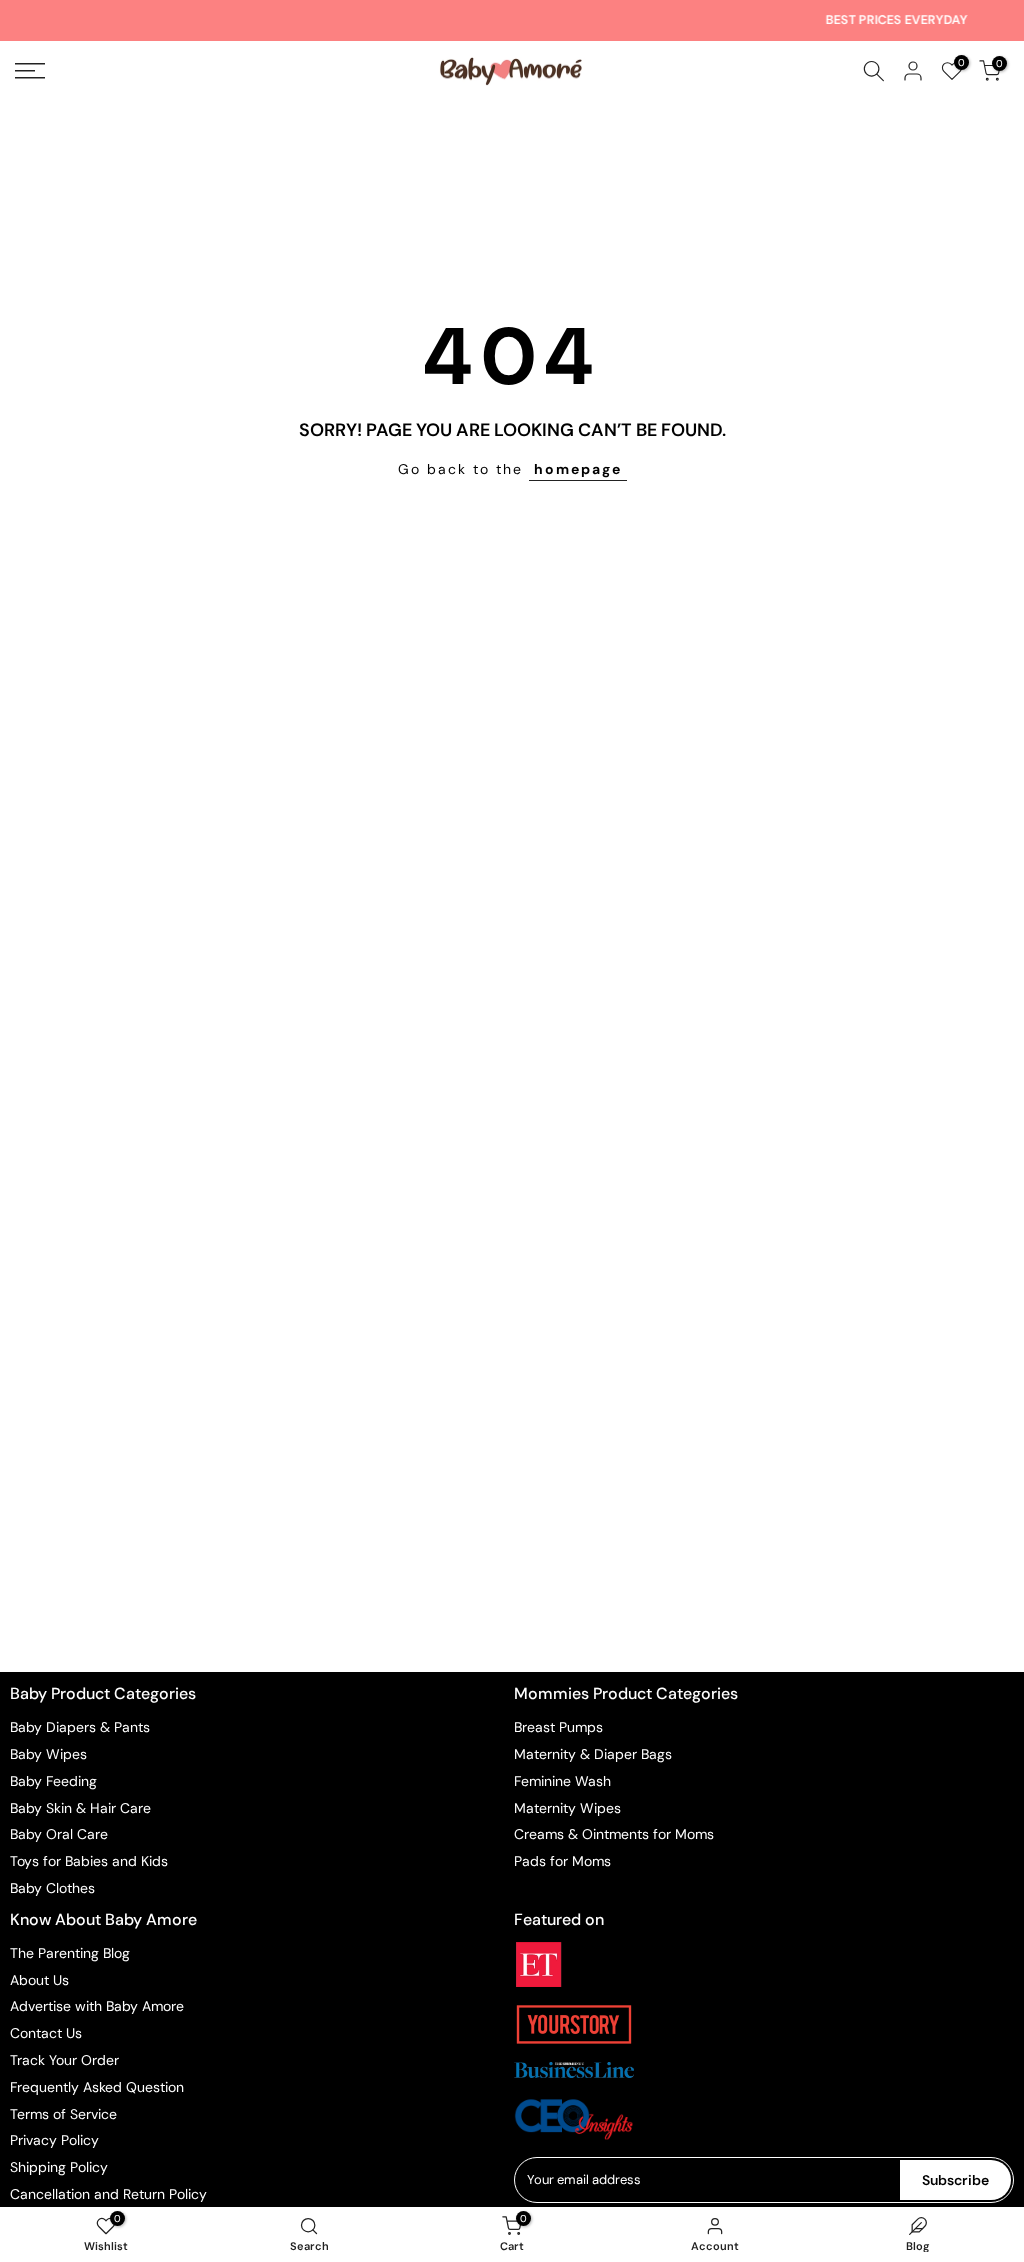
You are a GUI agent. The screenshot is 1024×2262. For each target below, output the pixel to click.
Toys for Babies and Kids (89, 1861)
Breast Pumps (558, 1727)
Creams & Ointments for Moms (614, 1834)
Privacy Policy (54, 2140)
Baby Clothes (52, 1888)
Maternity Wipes (567, 1808)
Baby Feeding (53, 1781)
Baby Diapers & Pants (80, 1727)
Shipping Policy (59, 2167)
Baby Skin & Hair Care (80, 1808)
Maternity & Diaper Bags (593, 1754)
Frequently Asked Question (97, 2087)
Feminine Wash (562, 1781)
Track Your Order (64, 2060)
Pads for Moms (562, 1861)
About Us (39, 1980)
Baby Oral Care (59, 1834)
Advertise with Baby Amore (97, 2006)
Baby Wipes (48, 1754)
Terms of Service (63, 2114)
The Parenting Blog (70, 1953)
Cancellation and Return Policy (108, 2194)
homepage (578, 469)
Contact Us (46, 2033)
